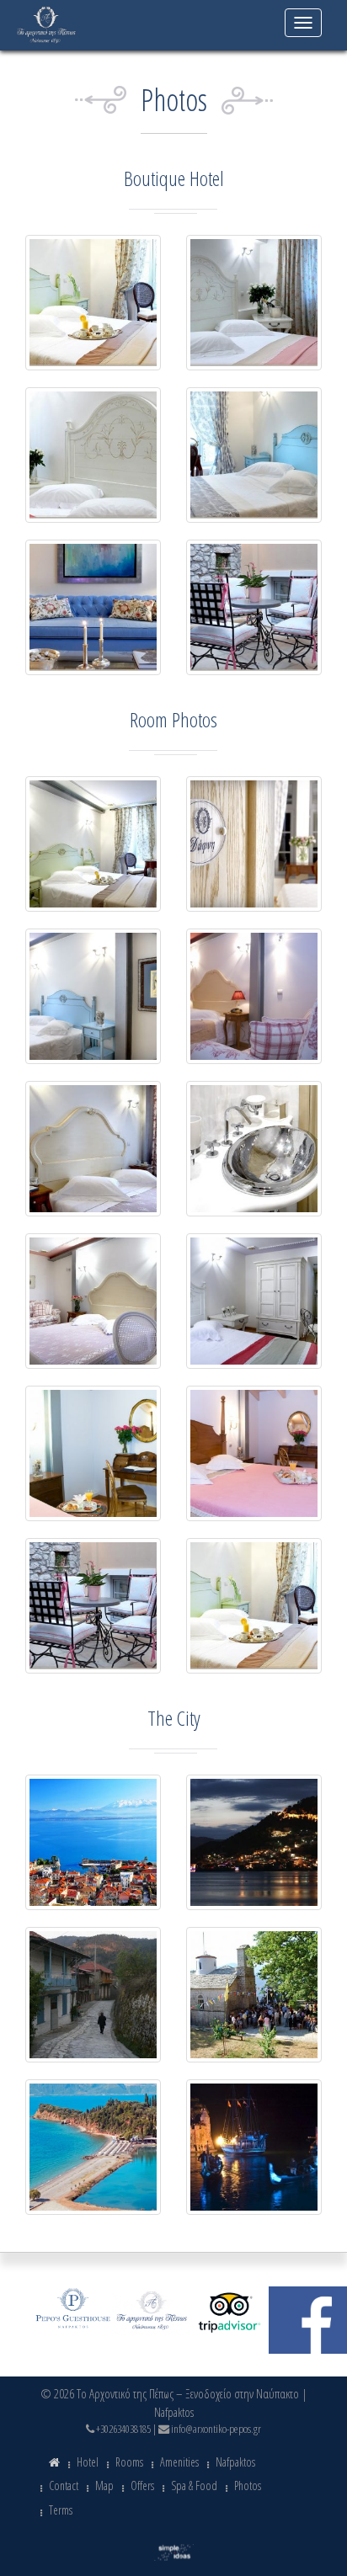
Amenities (179, 2462)
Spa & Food (194, 2486)
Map (104, 2486)
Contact (64, 2486)
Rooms (129, 2462)
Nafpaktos (235, 2462)
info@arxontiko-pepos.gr (216, 2429)
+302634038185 (123, 2429)
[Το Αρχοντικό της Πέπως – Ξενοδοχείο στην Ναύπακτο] (46, 23)
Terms (61, 2510)
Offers (142, 2486)
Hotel (88, 2462)
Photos (248, 2486)
